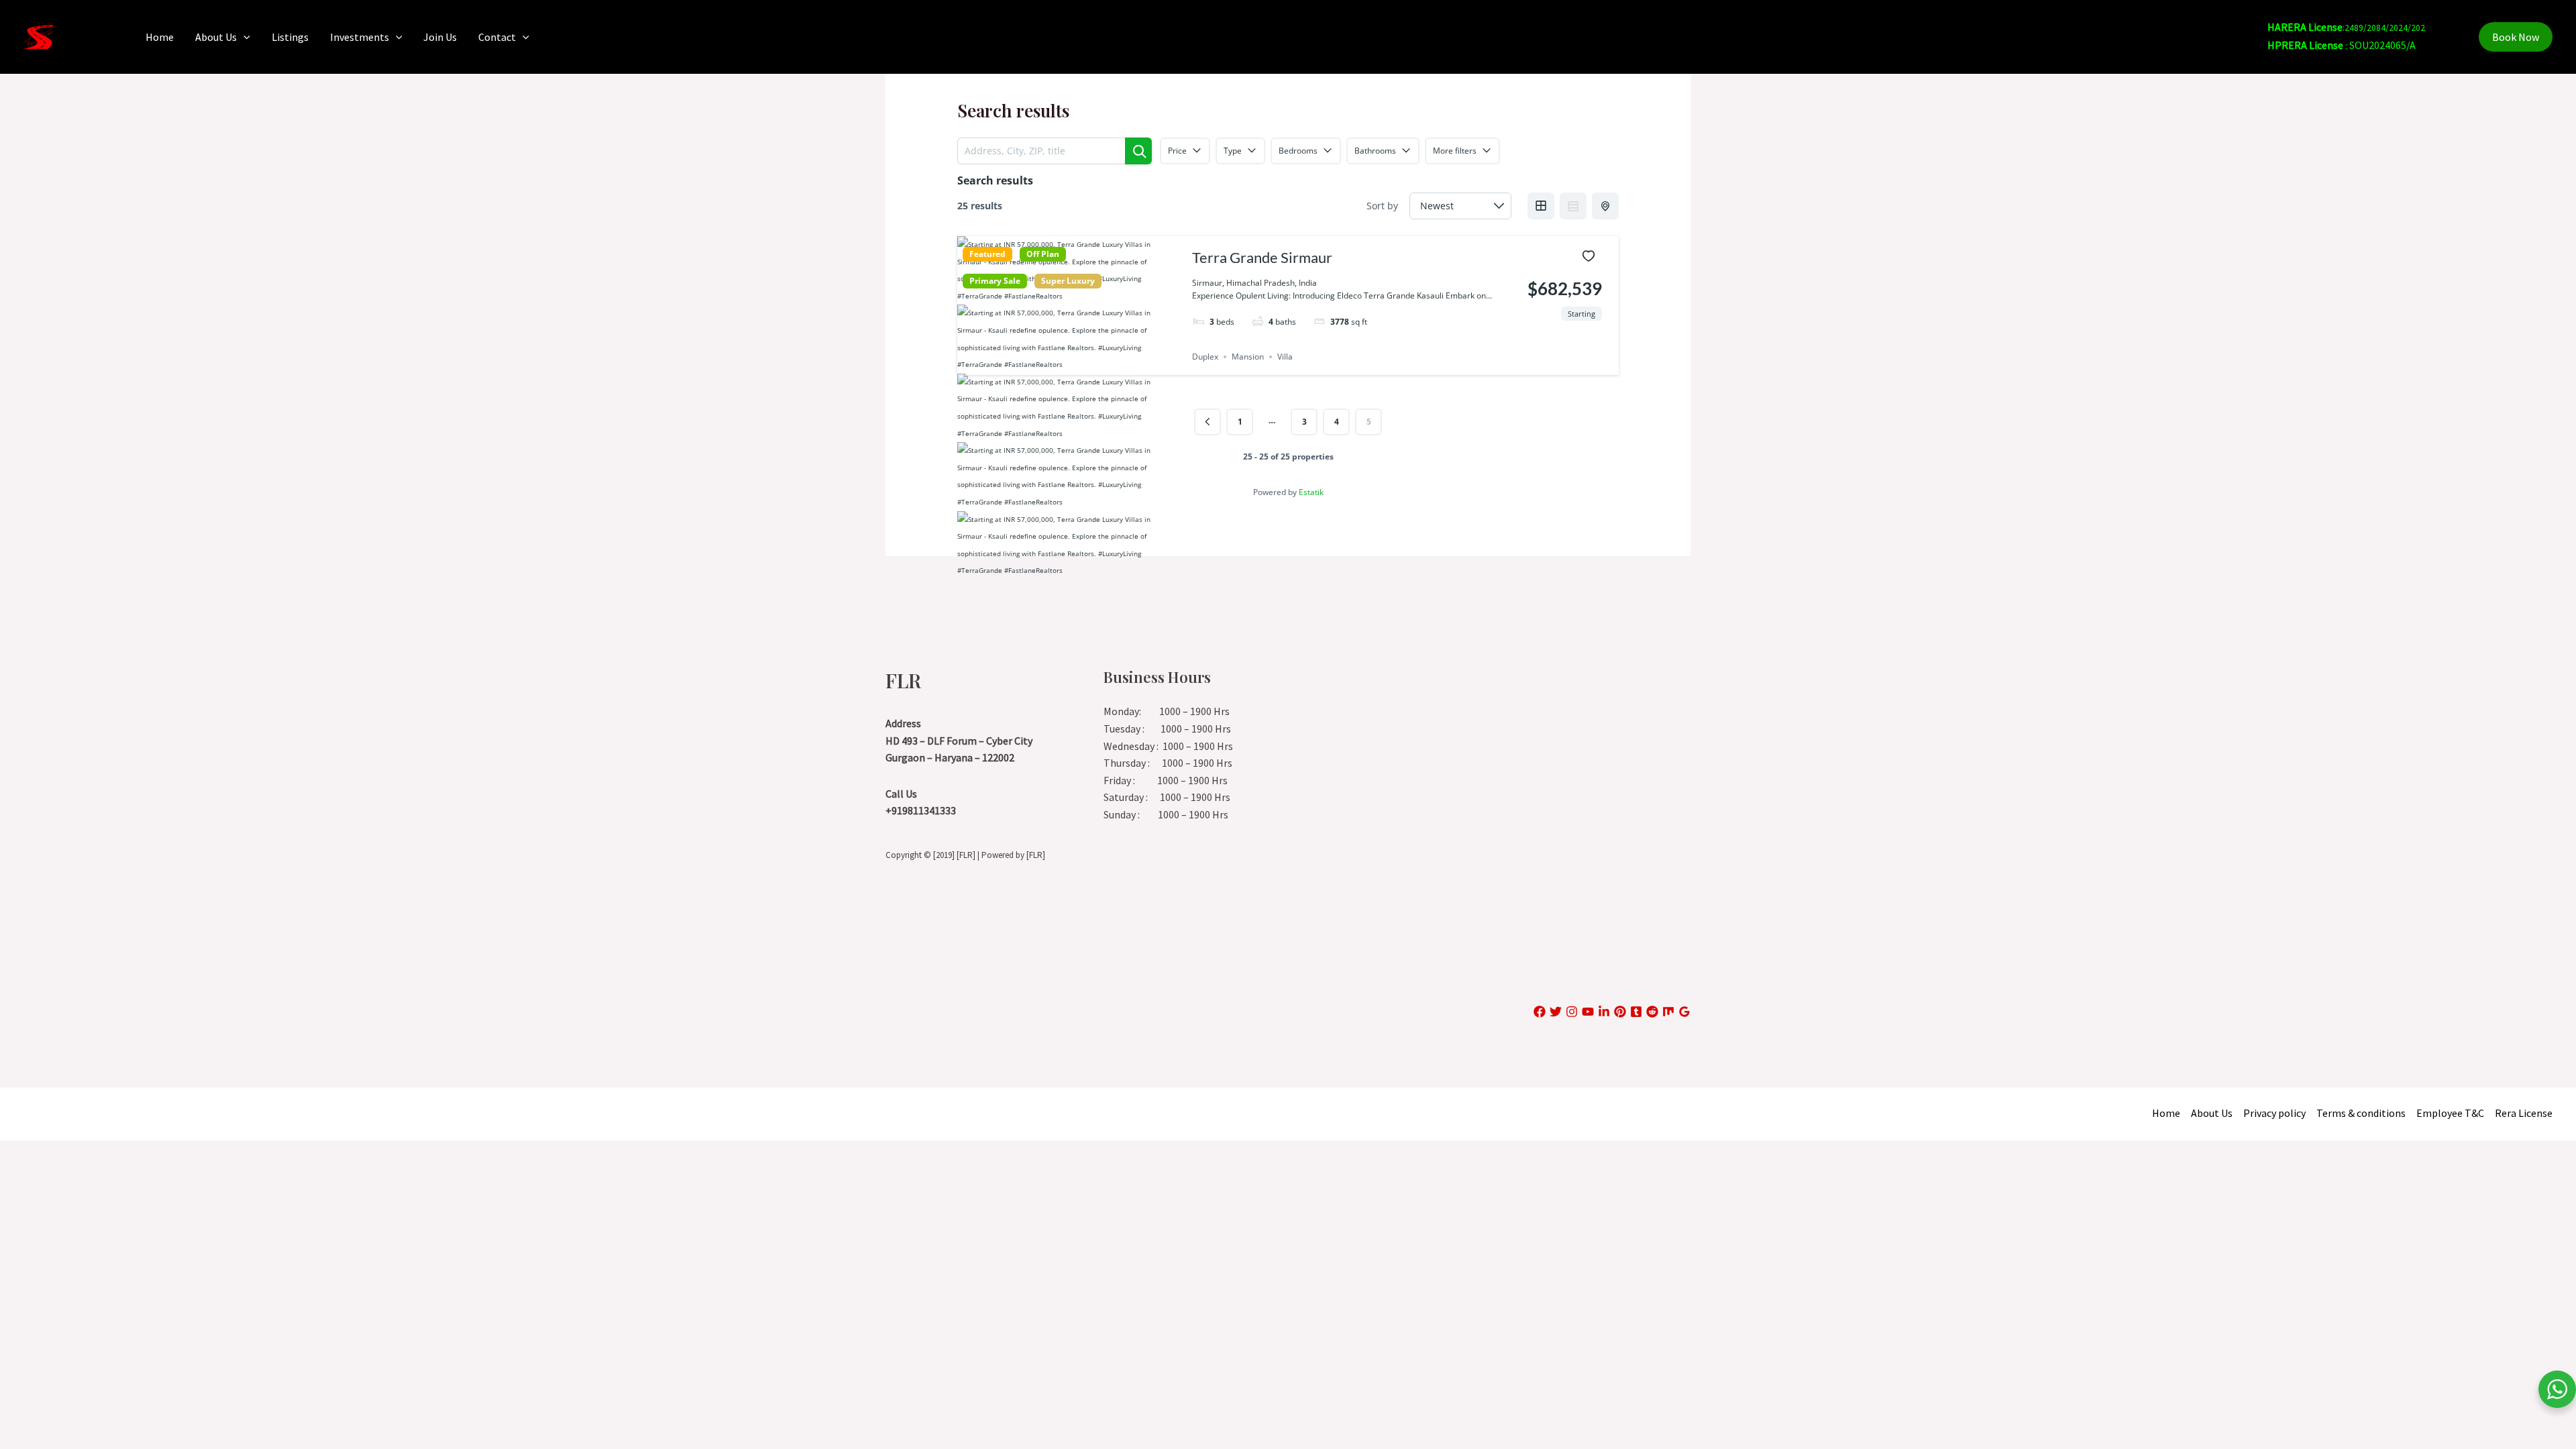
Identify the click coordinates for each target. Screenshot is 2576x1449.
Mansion (1248, 357)
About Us (216, 37)
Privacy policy (2274, 1113)
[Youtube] (1588, 1012)
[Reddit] (1652, 1012)
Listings (290, 37)
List (1573, 206)
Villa (1285, 357)
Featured (987, 254)
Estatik (1311, 492)
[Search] (1138, 151)
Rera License (2524, 1113)
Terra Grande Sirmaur (1262, 257)
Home (160, 37)
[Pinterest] (1620, 1012)
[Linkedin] (1604, 1012)
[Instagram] (1572, 1012)
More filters (1455, 151)
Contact (497, 37)
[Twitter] (1556, 1012)
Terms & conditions (2361, 1113)
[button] (244, 37)
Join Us (440, 37)
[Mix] (1668, 1012)
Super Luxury (1068, 281)
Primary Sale (995, 281)
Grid (1541, 206)
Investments (360, 37)
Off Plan (1043, 254)
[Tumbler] (1636, 1012)
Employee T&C (2450, 1113)
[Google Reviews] (1684, 1012)
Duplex (1205, 357)
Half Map (1605, 206)
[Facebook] (1540, 1012)
